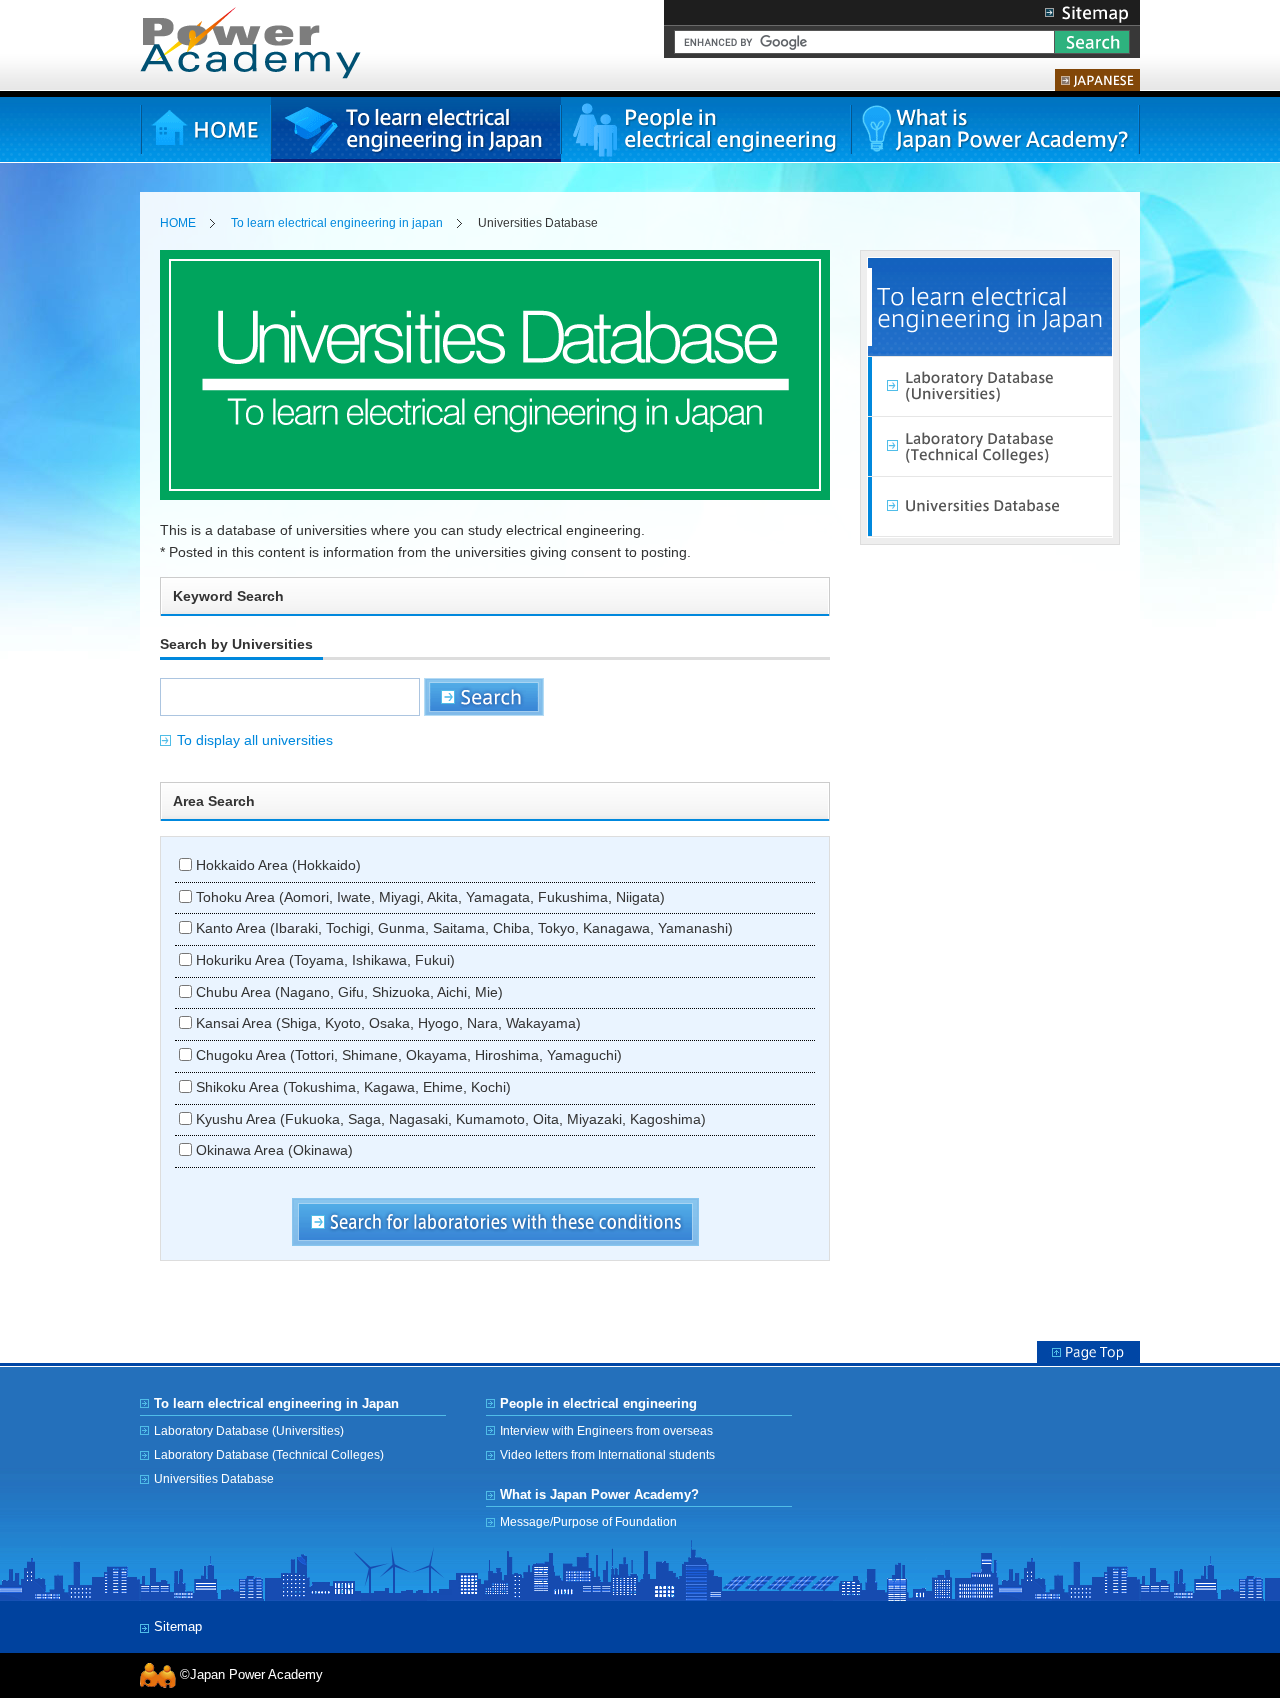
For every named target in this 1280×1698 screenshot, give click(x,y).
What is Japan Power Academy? (995, 129)
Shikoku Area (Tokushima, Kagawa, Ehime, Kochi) (351, 1087)
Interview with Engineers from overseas (606, 1430)
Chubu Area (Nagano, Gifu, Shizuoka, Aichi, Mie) (347, 992)
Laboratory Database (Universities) (990, 387)
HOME (205, 129)
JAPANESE (1097, 80)
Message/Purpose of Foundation (588, 1521)
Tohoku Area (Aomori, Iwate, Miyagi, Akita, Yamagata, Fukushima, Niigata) (428, 897)
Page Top (1088, 1352)
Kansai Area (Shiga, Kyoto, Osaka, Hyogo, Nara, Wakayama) (386, 1023)
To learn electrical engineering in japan (337, 223)
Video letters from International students (607, 1454)
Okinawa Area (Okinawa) (272, 1150)
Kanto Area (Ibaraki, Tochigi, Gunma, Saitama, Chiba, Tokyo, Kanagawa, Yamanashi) (462, 928)
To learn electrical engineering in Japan (416, 129)
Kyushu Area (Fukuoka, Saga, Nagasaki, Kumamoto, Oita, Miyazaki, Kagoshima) (449, 1119)
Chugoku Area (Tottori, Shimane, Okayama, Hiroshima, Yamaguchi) (407, 1055)
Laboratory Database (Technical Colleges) (990, 447)
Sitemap (1087, 12)
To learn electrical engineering (990, 307)
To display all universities (255, 740)
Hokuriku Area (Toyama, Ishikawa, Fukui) (323, 960)
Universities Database (990, 507)
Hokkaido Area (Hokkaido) (276, 865)
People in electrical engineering (706, 129)
